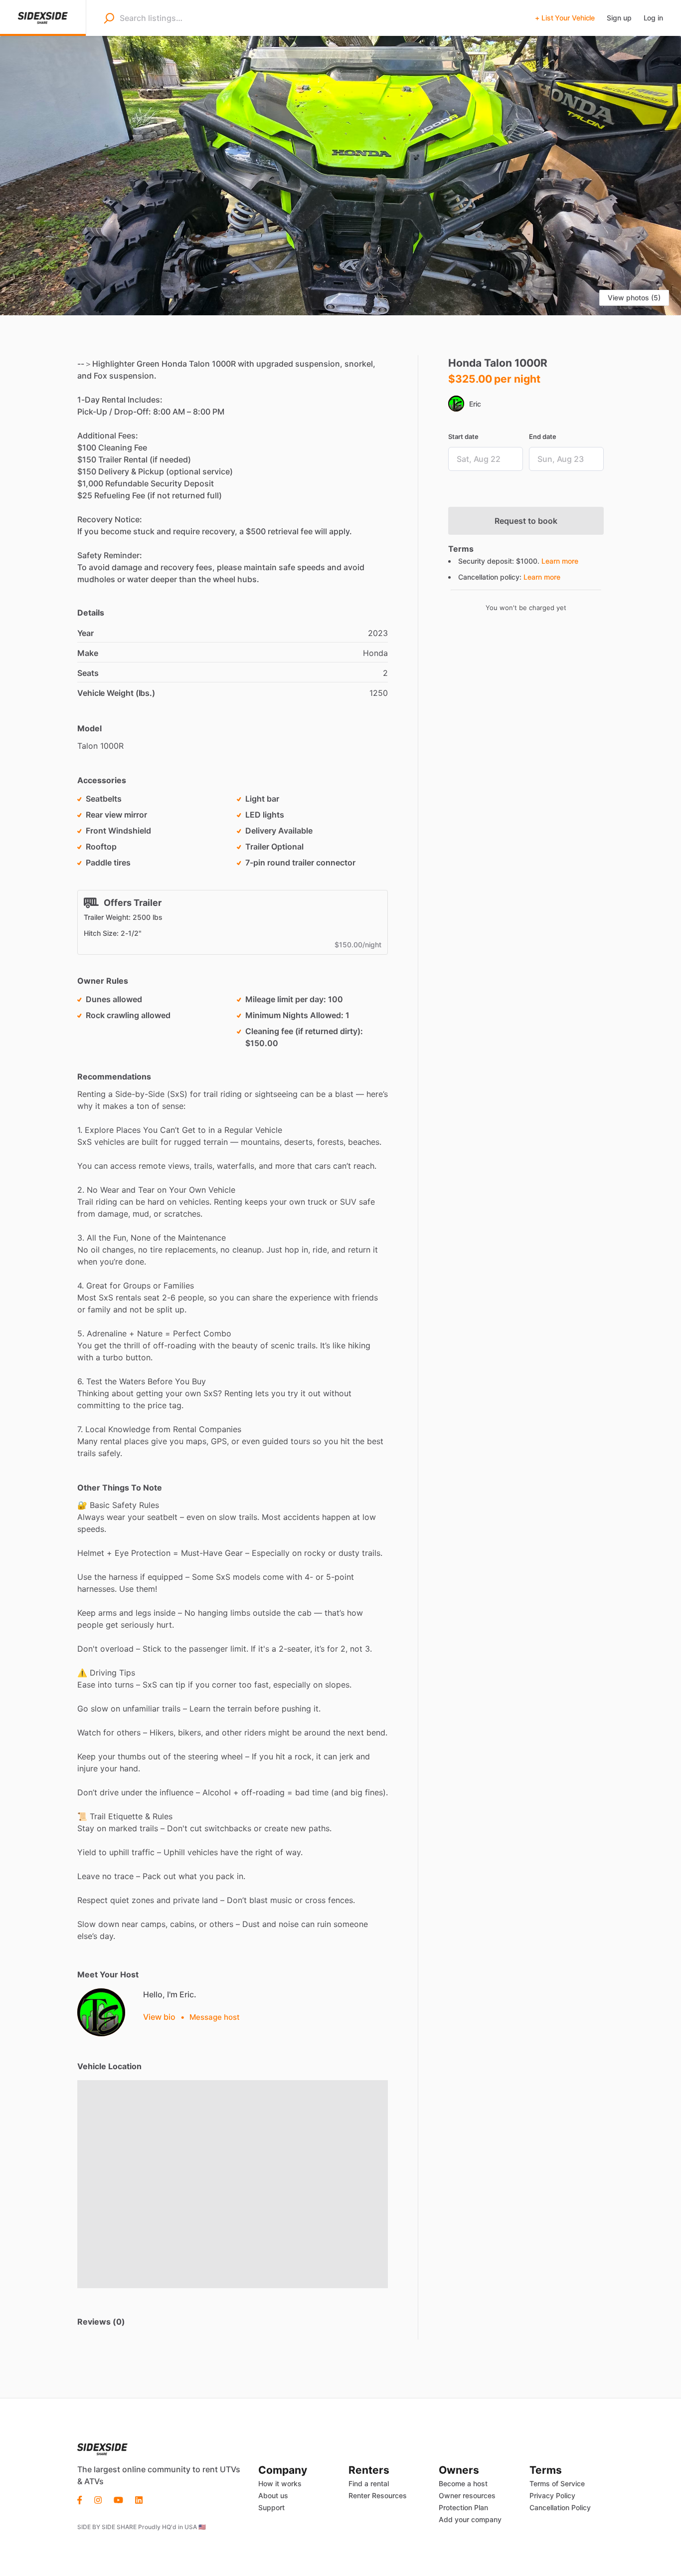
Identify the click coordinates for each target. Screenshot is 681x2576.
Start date (463, 436)
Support (271, 2507)
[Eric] (101, 2012)
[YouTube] (118, 2499)
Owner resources (467, 2495)
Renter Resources (378, 2495)
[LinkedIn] (139, 2499)
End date (543, 436)
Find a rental (369, 2483)
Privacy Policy (552, 2495)
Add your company (470, 2519)
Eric (475, 404)
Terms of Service (557, 2483)
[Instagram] (98, 2499)
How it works (280, 2483)
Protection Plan (463, 2507)
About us (273, 2495)
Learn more (560, 561)
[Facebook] (83, 2499)
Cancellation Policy (560, 2507)
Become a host (463, 2483)
